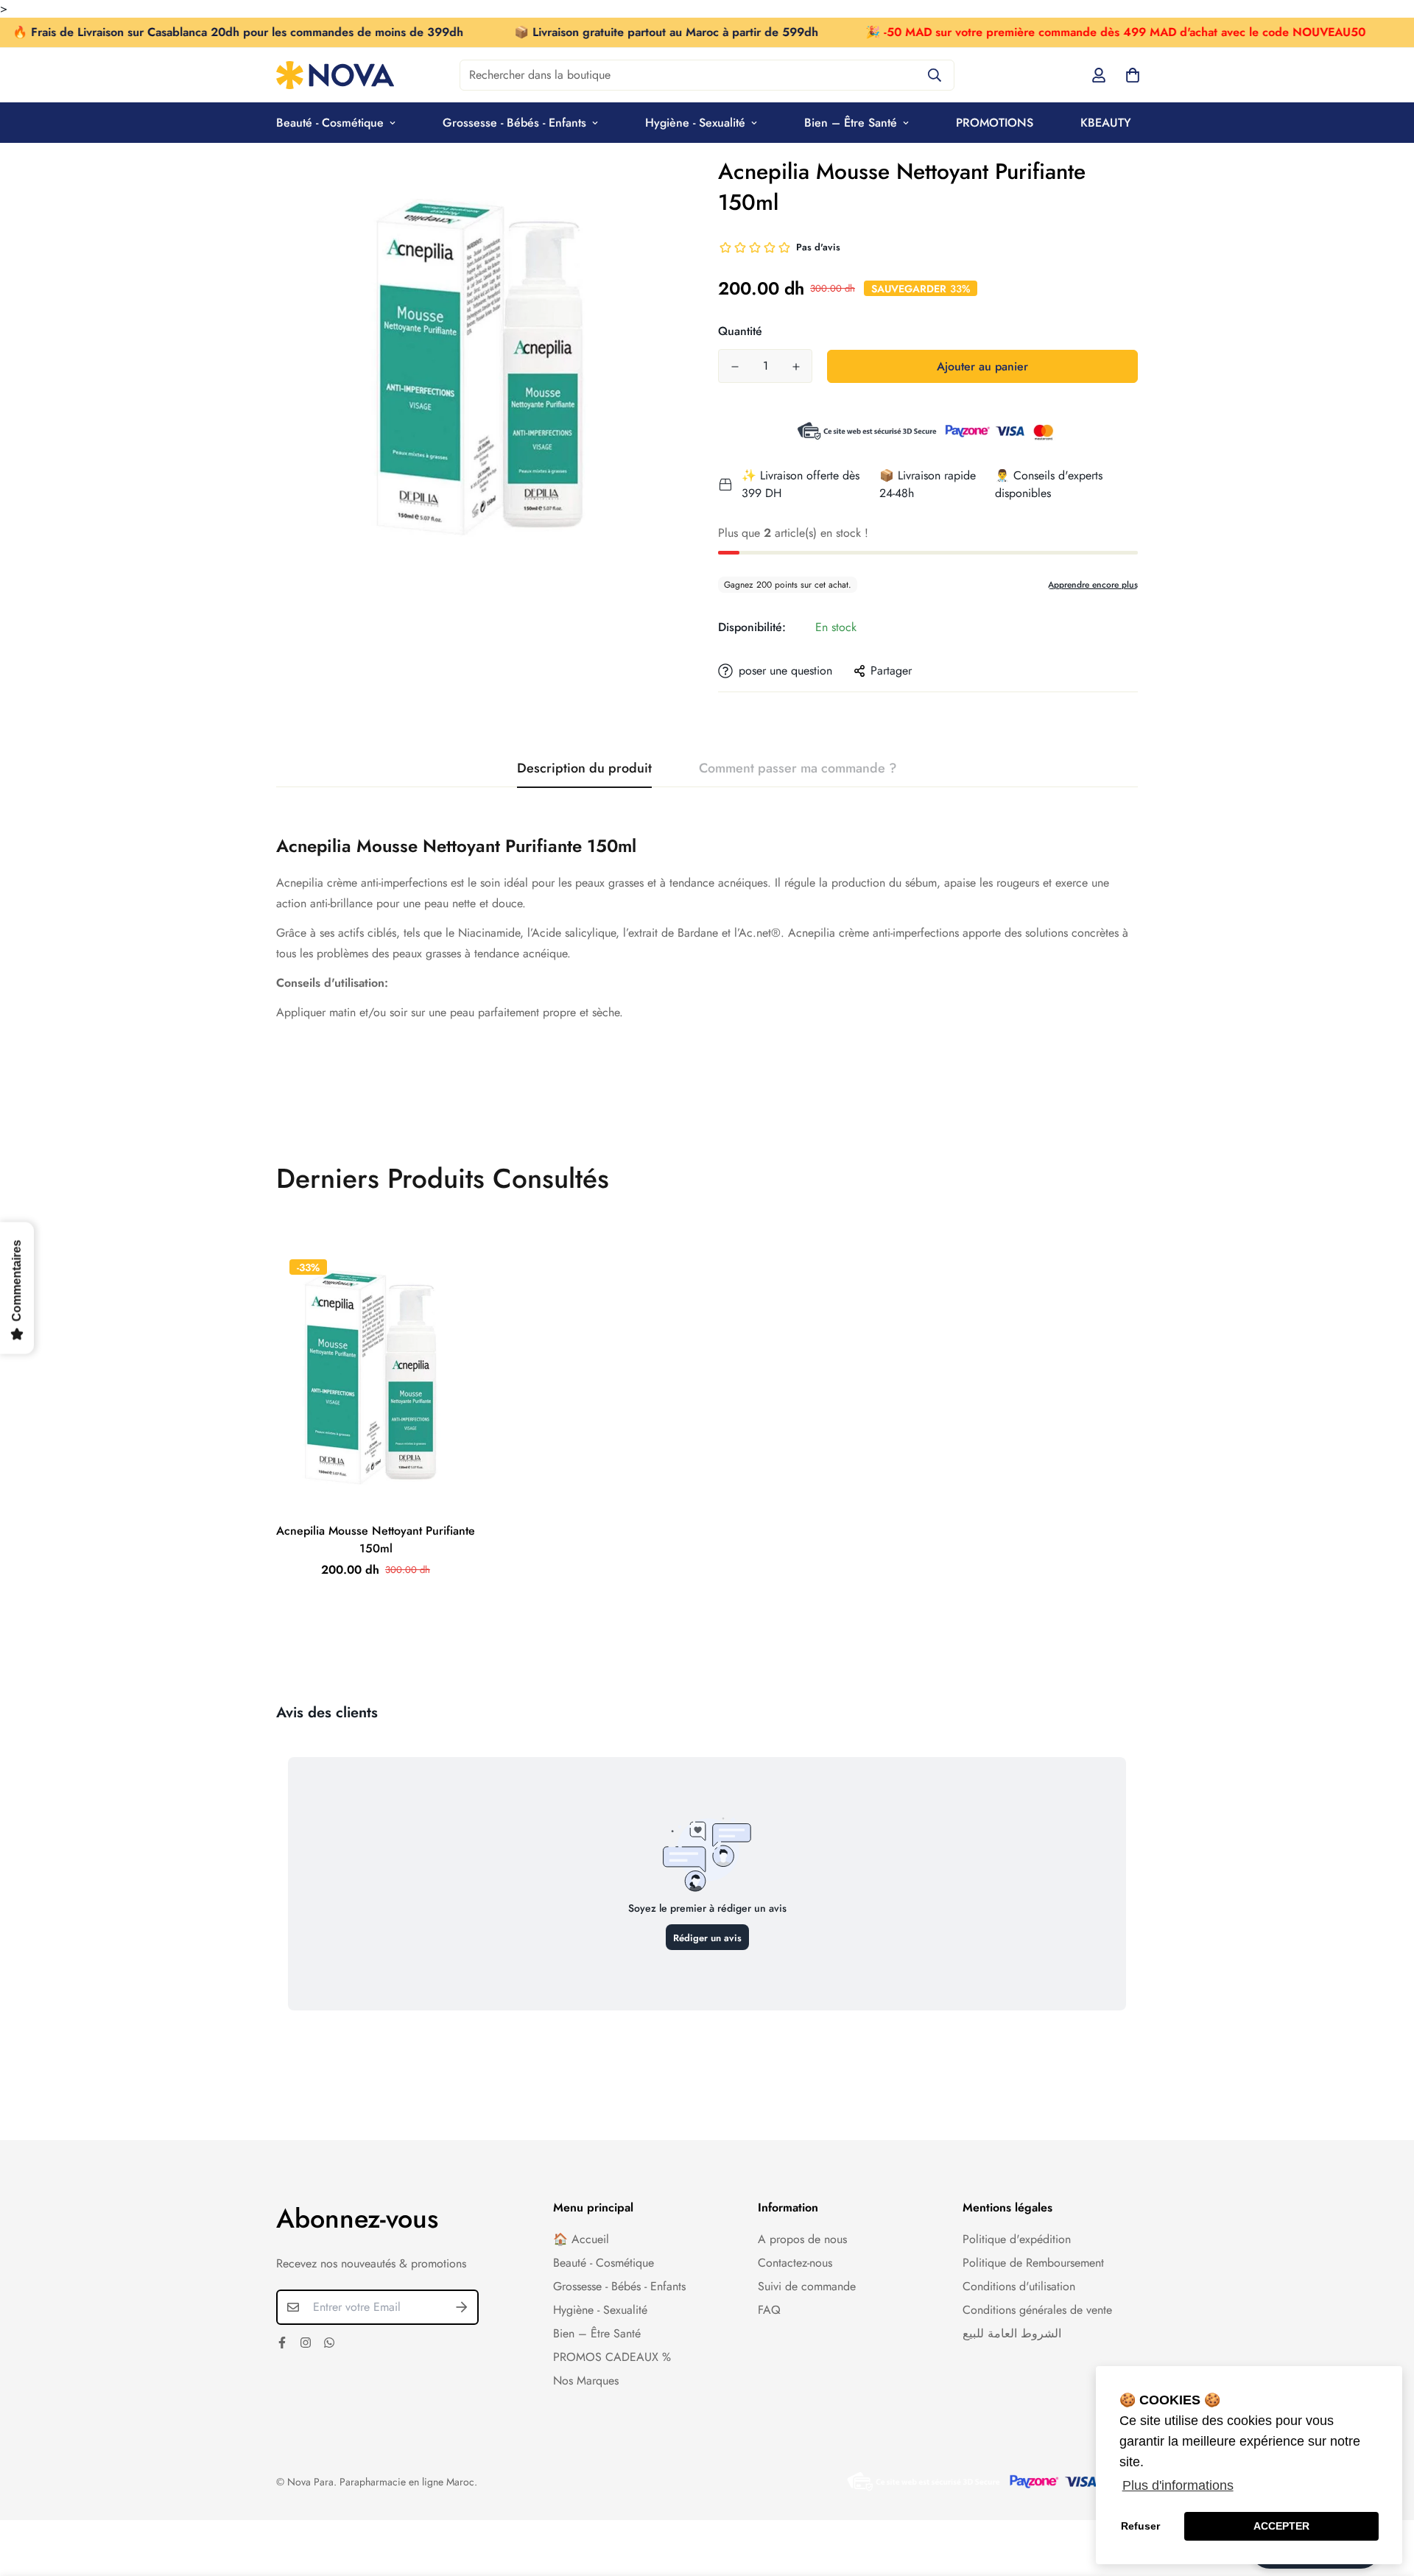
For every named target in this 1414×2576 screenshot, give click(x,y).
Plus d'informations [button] (1178, 2485)
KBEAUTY (1106, 123)
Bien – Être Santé (851, 123)
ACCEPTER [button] (1281, 2526)
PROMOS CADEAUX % (612, 2357)
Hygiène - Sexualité (695, 123)
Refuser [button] (1140, 2526)
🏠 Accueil (581, 2239)
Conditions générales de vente (1037, 2310)
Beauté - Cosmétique (330, 123)
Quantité (740, 331)
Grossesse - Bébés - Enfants (514, 123)
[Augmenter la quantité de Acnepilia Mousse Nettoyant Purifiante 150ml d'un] (796, 367)
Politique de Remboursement (1033, 2263)
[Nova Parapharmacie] (335, 75)
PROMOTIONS (995, 123)
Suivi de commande (807, 2286)
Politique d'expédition (1017, 2239)
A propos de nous (802, 2239)
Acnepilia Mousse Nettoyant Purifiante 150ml (376, 1539)
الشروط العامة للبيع (1012, 2333)
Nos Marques (586, 2380)
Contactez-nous (795, 2263)
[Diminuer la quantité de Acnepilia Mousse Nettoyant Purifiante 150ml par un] (735, 367)
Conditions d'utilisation (1019, 2286)
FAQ (769, 2310)
